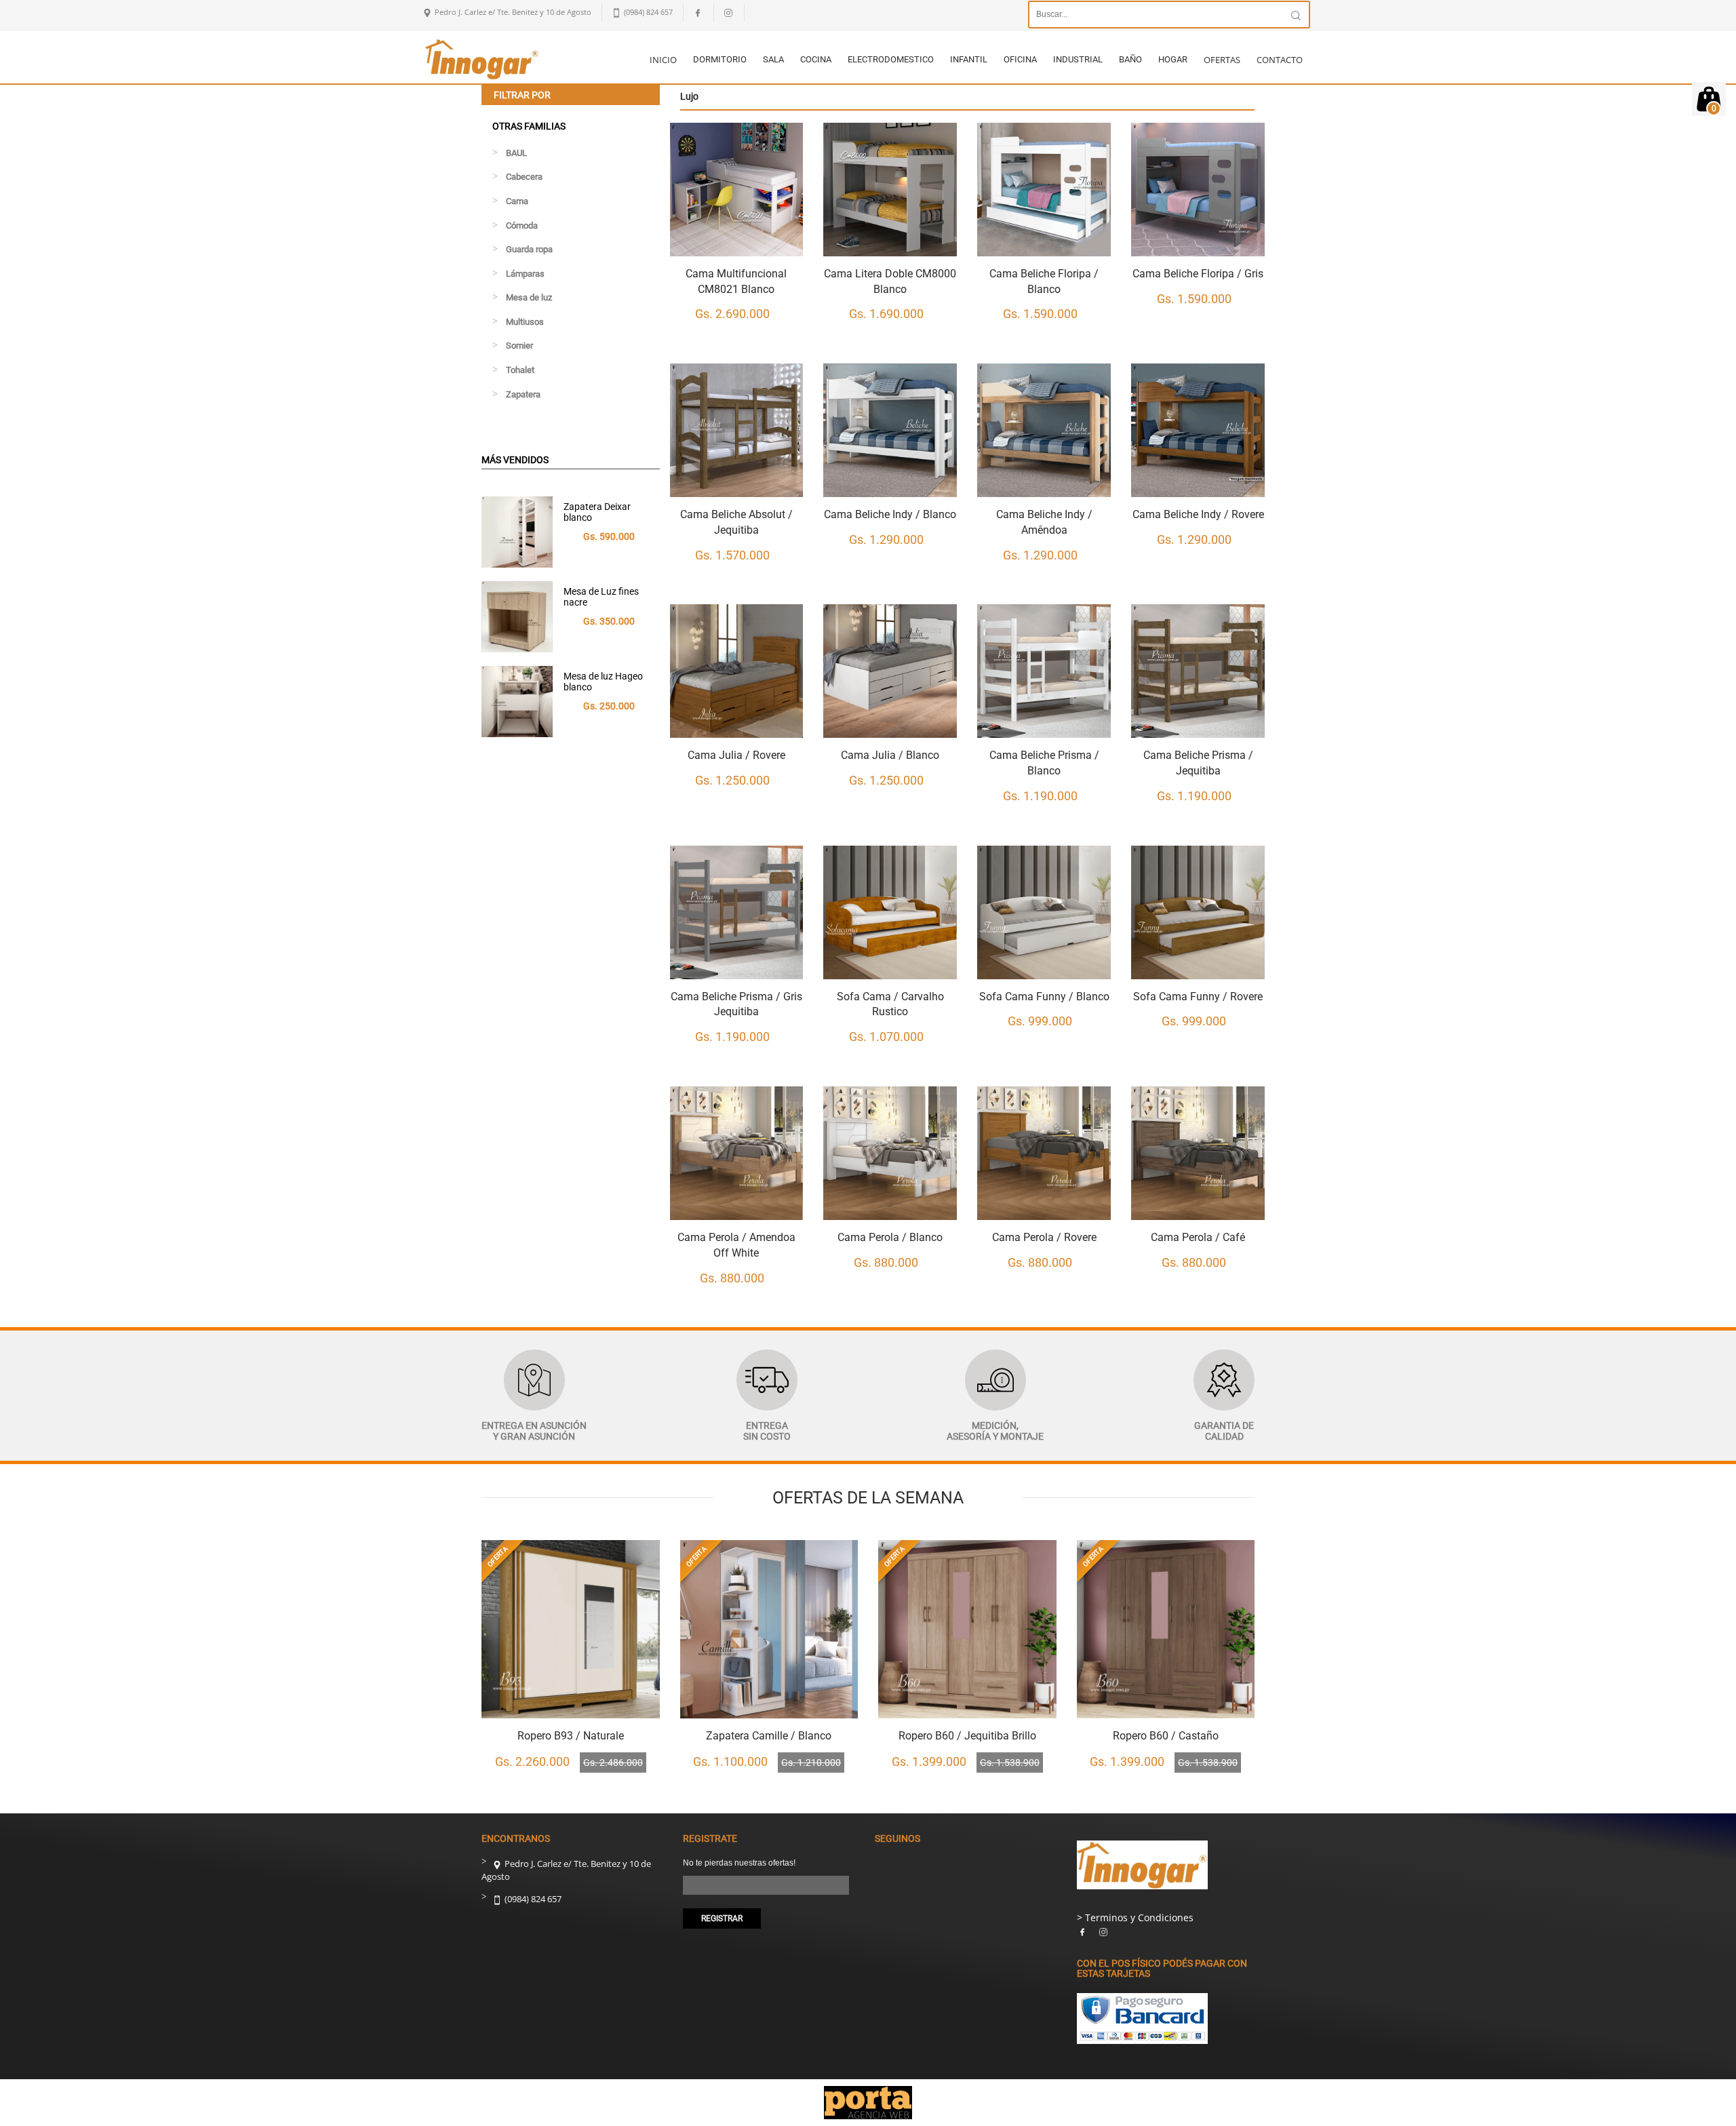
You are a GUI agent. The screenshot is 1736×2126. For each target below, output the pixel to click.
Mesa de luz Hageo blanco (603, 681)
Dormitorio (720, 59)
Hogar (1173, 59)
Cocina (816, 59)
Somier (519, 346)
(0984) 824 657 (532, 1899)
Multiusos (525, 322)
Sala (773, 59)
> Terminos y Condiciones (1135, 1917)
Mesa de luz (529, 297)
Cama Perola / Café (1198, 1237)
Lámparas (525, 274)
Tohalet (520, 370)
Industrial (1078, 59)
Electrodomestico (891, 59)
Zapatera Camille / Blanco (769, 1736)
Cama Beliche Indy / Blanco (890, 514)
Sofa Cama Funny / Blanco (1044, 997)
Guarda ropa (529, 249)
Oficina (1020, 59)
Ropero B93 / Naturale (571, 1736)
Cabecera (524, 177)
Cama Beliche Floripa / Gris (1198, 274)
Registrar (722, 1918)
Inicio (663, 60)
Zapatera (523, 394)
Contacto (1280, 60)
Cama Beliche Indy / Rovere (1198, 514)
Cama (517, 201)
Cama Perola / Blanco (890, 1237)
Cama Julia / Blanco (890, 755)
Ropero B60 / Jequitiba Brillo (967, 1736)
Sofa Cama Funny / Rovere (1198, 997)
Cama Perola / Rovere (1044, 1237)
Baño (1130, 59)
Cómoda (522, 225)
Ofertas (1222, 60)
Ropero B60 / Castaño (1166, 1736)
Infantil (969, 59)
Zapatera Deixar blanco (597, 512)
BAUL (516, 153)
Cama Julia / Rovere (736, 755)
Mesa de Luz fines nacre (601, 596)
